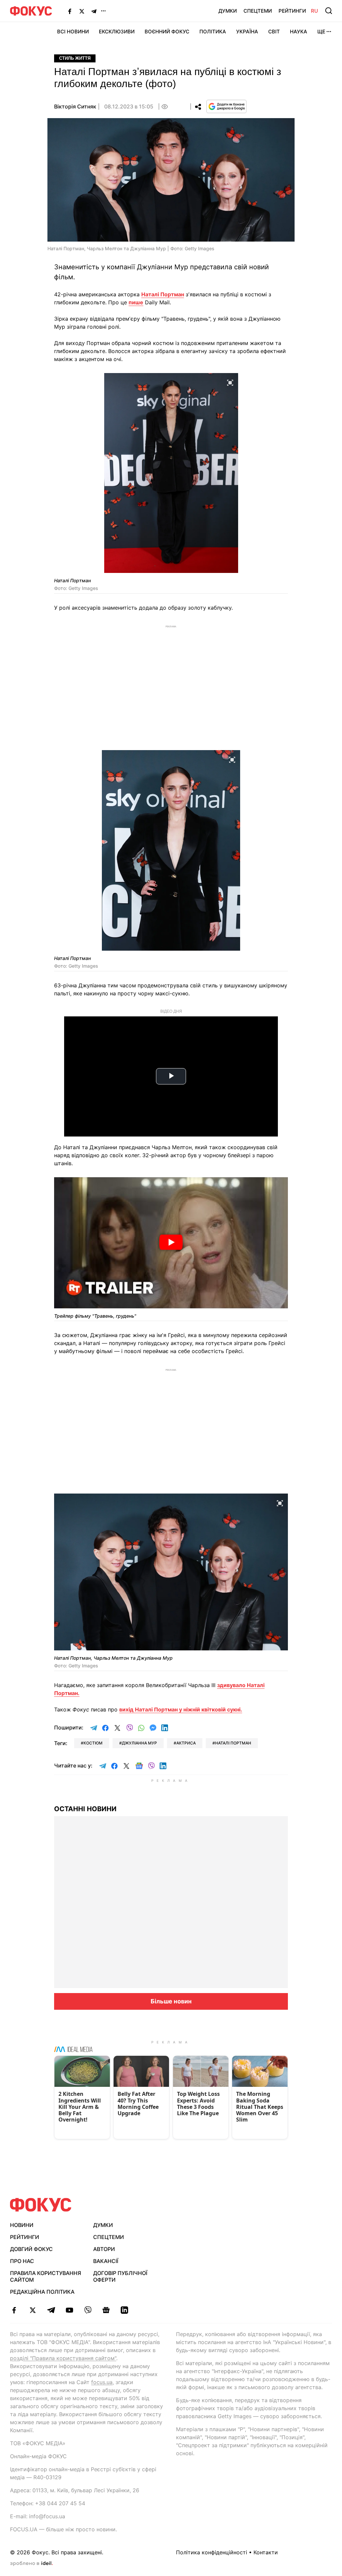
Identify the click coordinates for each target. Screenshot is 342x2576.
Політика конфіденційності (212, 2552)
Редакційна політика (42, 2292)
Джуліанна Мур (139, 1743)
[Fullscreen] (230, 382)
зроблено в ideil (31, 2564)
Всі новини (73, 32)
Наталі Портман (163, 294)
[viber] (88, 2310)
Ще (321, 32)
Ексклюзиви (117, 32)
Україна (247, 32)
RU (314, 11)
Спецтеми (258, 11)
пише (136, 302)
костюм (93, 1743)
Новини (22, 2225)
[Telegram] (94, 11)
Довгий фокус (31, 2249)
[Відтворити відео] (171, 1243)
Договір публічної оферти (120, 2277)
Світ (274, 32)
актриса (186, 1743)
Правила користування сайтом (46, 2277)
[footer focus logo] (41, 2205)
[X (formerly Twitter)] (82, 11)
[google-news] (106, 2310)
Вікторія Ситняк (75, 106)
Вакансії (106, 2261)
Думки (228, 11)
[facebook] (14, 2310)
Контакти (266, 2552)
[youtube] (69, 2310)
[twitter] (33, 2310)
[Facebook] (70, 11)
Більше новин (171, 2001)
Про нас (22, 2261)
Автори (104, 2249)
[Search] (329, 11)
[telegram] (51, 2310)
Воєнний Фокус (167, 32)
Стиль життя (75, 58)
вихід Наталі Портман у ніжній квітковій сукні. (181, 1709)
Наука (299, 32)
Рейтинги (292, 11)
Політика (213, 32)
